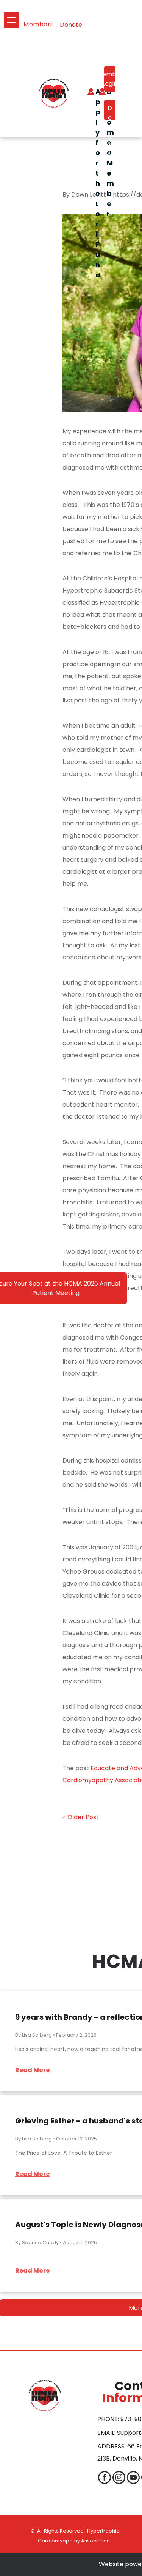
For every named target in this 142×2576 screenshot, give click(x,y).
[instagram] (119, 2478)
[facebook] (105, 2478)
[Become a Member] (98, 93)
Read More (32, 2070)
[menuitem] (42, 25)
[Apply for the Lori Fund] (87, 93)
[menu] (11, 20)
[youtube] (133, 2478)
